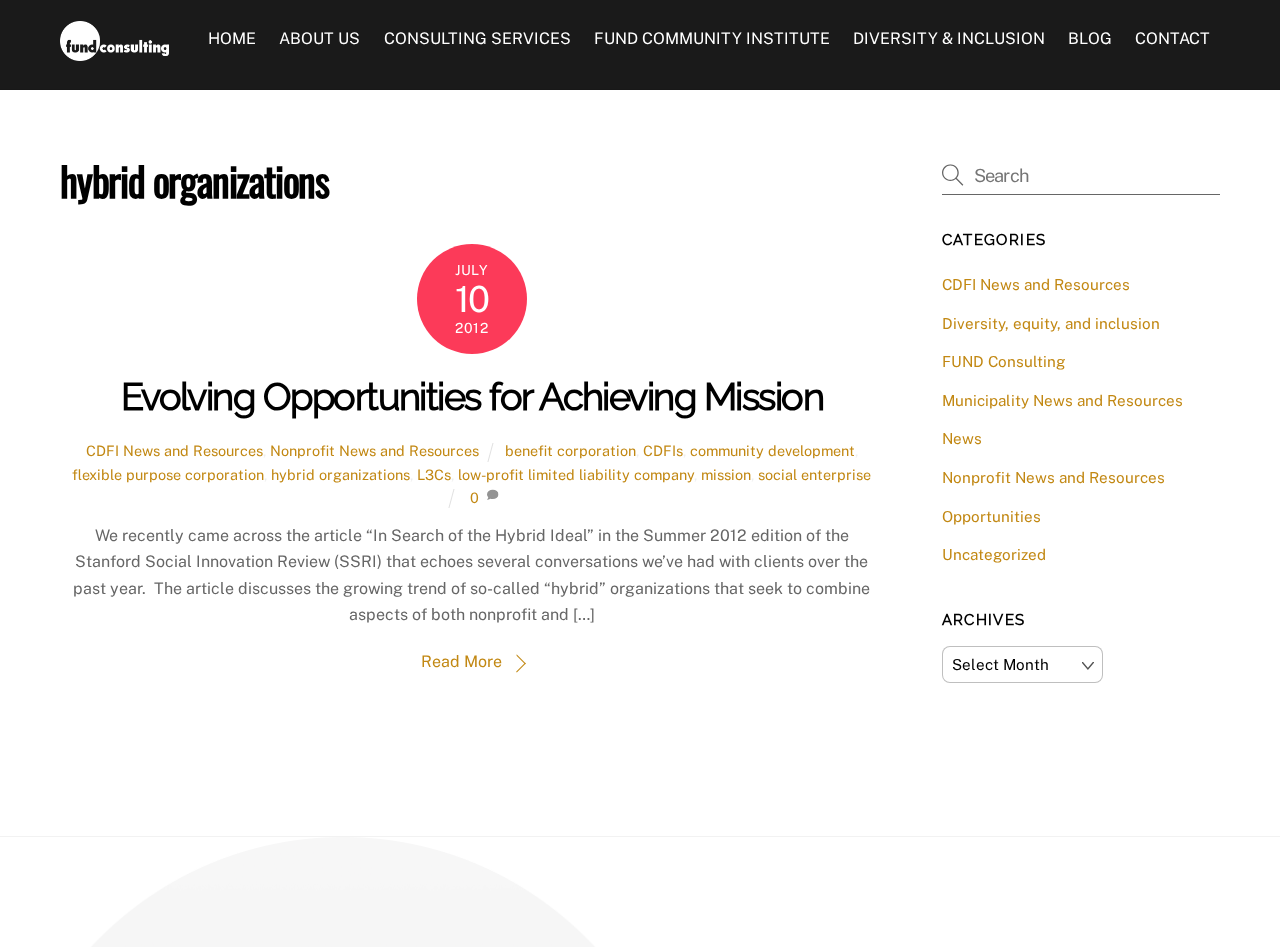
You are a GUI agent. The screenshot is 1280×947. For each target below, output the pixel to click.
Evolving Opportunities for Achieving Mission (472, 396)
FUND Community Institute (712, 38)
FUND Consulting (1003, 361)
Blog (1090, 38)
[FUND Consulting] (114, 51)
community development (772, 450)
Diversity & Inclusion (949, 38)
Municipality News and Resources (1062, 400)
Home (232, 38)
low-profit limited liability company (576, 474)
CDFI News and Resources (174, 450)
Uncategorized (994, 554)
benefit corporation (570, 450)
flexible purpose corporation (168, 474)
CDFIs (663, 450)
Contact (1172, 38)
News (962, 438)
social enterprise (814, 474)
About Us (319, 38)
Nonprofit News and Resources (374, 450)
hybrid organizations (340, 474)
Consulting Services (477, 38)
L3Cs (434, 474)
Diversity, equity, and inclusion (1051, 323)
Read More (461, 661)
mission (726, 474)
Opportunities (991, 516)
